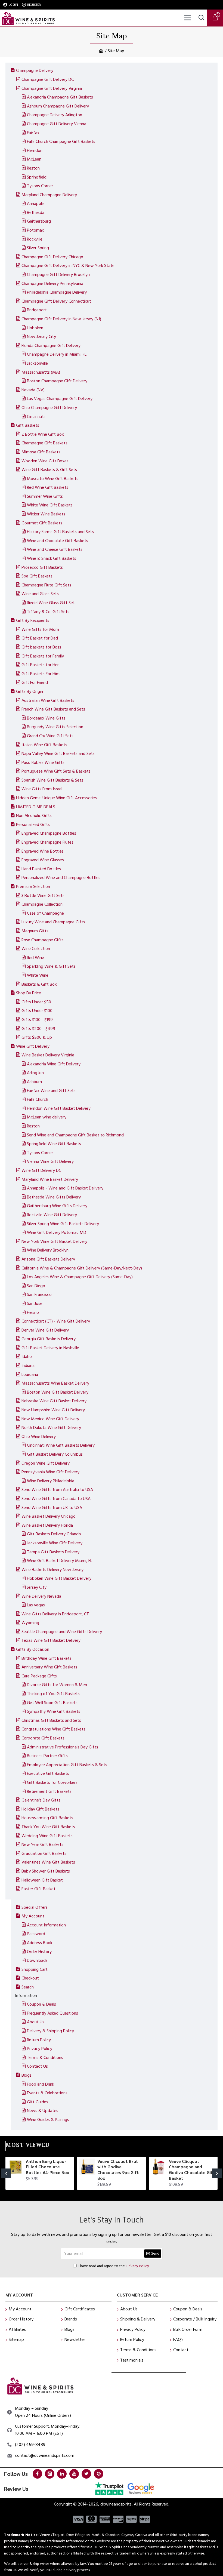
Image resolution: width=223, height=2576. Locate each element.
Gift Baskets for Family (43, 656)
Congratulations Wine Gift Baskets (53, 1729)
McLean (34, 159)
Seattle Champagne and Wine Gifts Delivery (62, 1632)
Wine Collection (36, 949)
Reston (33, 168)
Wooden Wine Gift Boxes (45, 461)
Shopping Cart (35, 1969)
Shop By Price (29, 993)
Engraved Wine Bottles (43, 851)
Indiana (28, 1366)
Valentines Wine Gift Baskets (48, 1862)
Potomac (35, 230)
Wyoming (30, 1623)
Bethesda (36, 213)
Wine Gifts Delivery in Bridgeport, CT (55, 1614)
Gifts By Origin (30, 691)
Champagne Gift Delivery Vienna (57, 124)
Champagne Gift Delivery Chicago (52, 257)
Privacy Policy (40, 2049)
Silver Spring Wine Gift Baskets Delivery (63, 1224)
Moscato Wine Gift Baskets (53, 479)
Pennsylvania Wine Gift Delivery (50, 1472)
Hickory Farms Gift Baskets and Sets (60, 532)
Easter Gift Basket (38, 1889)
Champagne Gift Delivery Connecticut (56, 301)
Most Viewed (28, 2146)
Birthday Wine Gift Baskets (47, 1658)
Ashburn (34, 1082)
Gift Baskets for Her (40, 665)
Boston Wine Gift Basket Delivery (58, 1392)
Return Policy (39, 2040)
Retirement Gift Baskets (49, 1791)
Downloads (37, 1960)
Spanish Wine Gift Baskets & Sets (52, 780)
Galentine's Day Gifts (41, 1800)
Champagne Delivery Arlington (55, 115)
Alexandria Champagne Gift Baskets (60, 97)
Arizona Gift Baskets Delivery (48, 1259)
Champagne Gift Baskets (44, 443)
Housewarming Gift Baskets (47, 1818)
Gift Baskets (28, 425)
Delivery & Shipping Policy (50, 2031)
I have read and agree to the (114, 2266)
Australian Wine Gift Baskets (48, 700)
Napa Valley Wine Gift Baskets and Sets (58, 754)
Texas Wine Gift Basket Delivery (51, 1640)
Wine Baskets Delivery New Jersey (52, 1570)
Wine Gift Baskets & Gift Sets (49, 470)
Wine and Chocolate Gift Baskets (58, 541)
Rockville (35, 239)
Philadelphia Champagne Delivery (57, 292)
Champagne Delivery (35, 70)
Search (28, 1987)
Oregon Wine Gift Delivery (46, 1463)
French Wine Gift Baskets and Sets (53, 709)
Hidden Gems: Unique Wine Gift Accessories (56, 798)
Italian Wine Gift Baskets (44, 745)
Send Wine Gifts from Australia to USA (57, 1490)
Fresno (33, 1312)
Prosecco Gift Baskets (42, 567)
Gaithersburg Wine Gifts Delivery (57, 1206)
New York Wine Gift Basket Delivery (54, 1241)
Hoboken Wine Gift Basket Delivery (59, 1578)
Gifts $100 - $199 (37, 1020)
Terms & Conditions (45, 2058)
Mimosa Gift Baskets (41, 452)
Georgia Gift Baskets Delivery (49, 1339)
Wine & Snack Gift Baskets (52, 558)
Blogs (27, 2075)
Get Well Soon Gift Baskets (52, 1703)
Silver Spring (38, 248)
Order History (39, 1952)
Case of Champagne (45, 913)
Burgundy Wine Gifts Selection (55, 727)
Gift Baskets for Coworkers (52, 1782)
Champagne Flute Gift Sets (46, 585)
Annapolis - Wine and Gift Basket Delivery (65, 1188)
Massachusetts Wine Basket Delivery (55, 1383)
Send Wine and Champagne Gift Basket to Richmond (75, 1135)
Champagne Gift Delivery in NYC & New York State (68, 266)
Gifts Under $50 (36, 1002)
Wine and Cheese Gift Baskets (55, 549)
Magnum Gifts (35, 931)
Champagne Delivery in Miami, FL (57, 354)
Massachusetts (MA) (41, 372)
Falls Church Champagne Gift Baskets (61, 142)
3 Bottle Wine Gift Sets (43, 896)
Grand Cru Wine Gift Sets (50, 736)
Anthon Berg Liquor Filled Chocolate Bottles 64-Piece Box (47, 2167)
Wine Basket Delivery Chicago (49, 1516)
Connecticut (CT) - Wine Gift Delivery (56, 1321)
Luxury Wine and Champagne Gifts (53, 922)
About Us (36, 2022)
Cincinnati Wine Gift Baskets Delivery (61, 1445)
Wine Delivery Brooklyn (48, 1250)
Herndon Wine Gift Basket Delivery (59, 1108)
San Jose (35, 1304)
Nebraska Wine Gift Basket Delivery (54, 1401)
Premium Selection (33, 887)
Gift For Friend (35, 683)
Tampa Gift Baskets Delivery (53, 1552)
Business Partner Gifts (47, 1756)
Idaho (27, 1357)
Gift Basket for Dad (40, 638)
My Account (33, 1916)
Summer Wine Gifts (45, 496)
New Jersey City (41, 337)
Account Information (46, 1925)
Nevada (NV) (33, 390)
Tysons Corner (40, 186)
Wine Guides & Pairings (48, 2120)
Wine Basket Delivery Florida (47, 1525)
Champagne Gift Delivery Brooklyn (58, 275)
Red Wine (35, 958)
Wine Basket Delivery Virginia (48, 1055)
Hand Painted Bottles (41, 869)
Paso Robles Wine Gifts (43, 763)
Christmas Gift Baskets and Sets (51, 1720)
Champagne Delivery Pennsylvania (52, 284)
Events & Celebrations (47, 2093)
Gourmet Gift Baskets (42, 523)
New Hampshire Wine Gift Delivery (53, 1410)
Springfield (37, 177)
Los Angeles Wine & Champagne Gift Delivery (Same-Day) (80, 1277)
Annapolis (36, 204)
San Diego (36, 1286)
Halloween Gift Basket (42, 1880)
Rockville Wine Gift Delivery (52, 1215)
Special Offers (35, 1907)
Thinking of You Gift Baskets (53, 1694)
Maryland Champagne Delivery (49, 195)
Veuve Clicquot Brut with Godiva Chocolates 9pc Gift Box (118, 2170)
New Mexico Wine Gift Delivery (50, 1419)
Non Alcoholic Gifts (34, 816)
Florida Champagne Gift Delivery (51, 346)
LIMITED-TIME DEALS (36, 807)
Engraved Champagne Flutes (47, 842)
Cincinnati (36, 417)
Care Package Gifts (39, 1676)
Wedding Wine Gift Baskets (47, 1836)
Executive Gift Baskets (48, 1773)
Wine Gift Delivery (33, 1046)
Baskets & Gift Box (39, 984)
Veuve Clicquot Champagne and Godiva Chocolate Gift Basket (192, 2170)
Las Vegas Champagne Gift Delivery (60, 399)
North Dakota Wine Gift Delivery (51, 1428)
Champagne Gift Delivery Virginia (52, 88)
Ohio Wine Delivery (39, 1437)
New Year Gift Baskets (42, 1845)
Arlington (35, 1073)
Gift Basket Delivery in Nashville (50, 1348)
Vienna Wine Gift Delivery (50, 1161)
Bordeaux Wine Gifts (46, 718)
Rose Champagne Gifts (43, 940)
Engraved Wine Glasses (43, 860)
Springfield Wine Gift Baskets (54, 1144)
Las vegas (36, 1605)
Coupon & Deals (41, 2004)
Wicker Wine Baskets (46, 514)
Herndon (35, 150)
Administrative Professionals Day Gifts (63, 1747)
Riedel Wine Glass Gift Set (51, 603)
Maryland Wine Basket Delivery (50, 1179)
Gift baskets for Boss (41, 647)
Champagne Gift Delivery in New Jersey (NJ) (61, 319)
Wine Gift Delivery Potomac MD (57, 1232)
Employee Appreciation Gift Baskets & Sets (67, 1765)
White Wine (38, 975)
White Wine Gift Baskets (50, 505)
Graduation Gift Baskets (44, 1853)
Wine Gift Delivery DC (41, 1170)
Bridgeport (37, 310)
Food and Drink (41, 2084)
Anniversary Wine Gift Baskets (49, 1667)
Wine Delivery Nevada (41, 1596)
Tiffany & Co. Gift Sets (48, 612)
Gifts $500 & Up (37, 1037)
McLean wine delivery (47, 1117)
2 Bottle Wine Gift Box (43, 434)
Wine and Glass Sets (40, 594)
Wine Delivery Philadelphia (51, 1481)
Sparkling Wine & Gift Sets (51, 966)
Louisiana (30, 1375)
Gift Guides (38, 2102)
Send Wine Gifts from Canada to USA (56, 1499)
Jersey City (37, 1587)
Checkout (30, 1978)
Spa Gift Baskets (37, 576)
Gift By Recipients (33, 620)
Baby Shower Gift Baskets (46, 1871)
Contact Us (37, 2066)
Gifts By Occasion (33, 1649)
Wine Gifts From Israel (42, 789)
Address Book (40, 1943)
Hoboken (35, 328)
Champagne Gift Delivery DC (48, 79)
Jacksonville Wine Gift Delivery (55, 1543)
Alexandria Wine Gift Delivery (54, 1064)
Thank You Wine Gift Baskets (48, 1827)
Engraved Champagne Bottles (49, 833)
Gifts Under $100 (37, 1011)
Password (36, 1934)
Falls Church (38, 1099)
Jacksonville (37, 363)
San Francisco (39, 1295)
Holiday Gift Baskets (40, 1809)
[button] (6, 2173)
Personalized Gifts (33, 825)
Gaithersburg (39, 221)
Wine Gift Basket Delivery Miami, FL (60, 1561)
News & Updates (43, 2111)
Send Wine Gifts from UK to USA (52, 1508)
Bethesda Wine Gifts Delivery (54, 1197)
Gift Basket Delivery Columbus (55, 1454)
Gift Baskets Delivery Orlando (54, 1534)
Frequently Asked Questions (52, 2013)
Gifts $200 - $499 (38, 1029)
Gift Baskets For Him (41, 674)
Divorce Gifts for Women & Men (57, 1685)
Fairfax (33, 133)
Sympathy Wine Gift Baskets (54, 1711)
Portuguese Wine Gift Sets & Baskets (56, 771)
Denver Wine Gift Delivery (45, 1330)
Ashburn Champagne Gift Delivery (58, 106)
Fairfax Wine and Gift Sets (51, 1091)
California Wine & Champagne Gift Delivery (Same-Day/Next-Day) (82, 1268)
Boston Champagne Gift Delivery (57, 381)
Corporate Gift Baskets (43, 1738)
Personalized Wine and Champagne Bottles (61, 878)
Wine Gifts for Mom (40, 629)
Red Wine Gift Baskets (48, 487)
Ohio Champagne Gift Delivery (49, 408)
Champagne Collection (42, 904)
